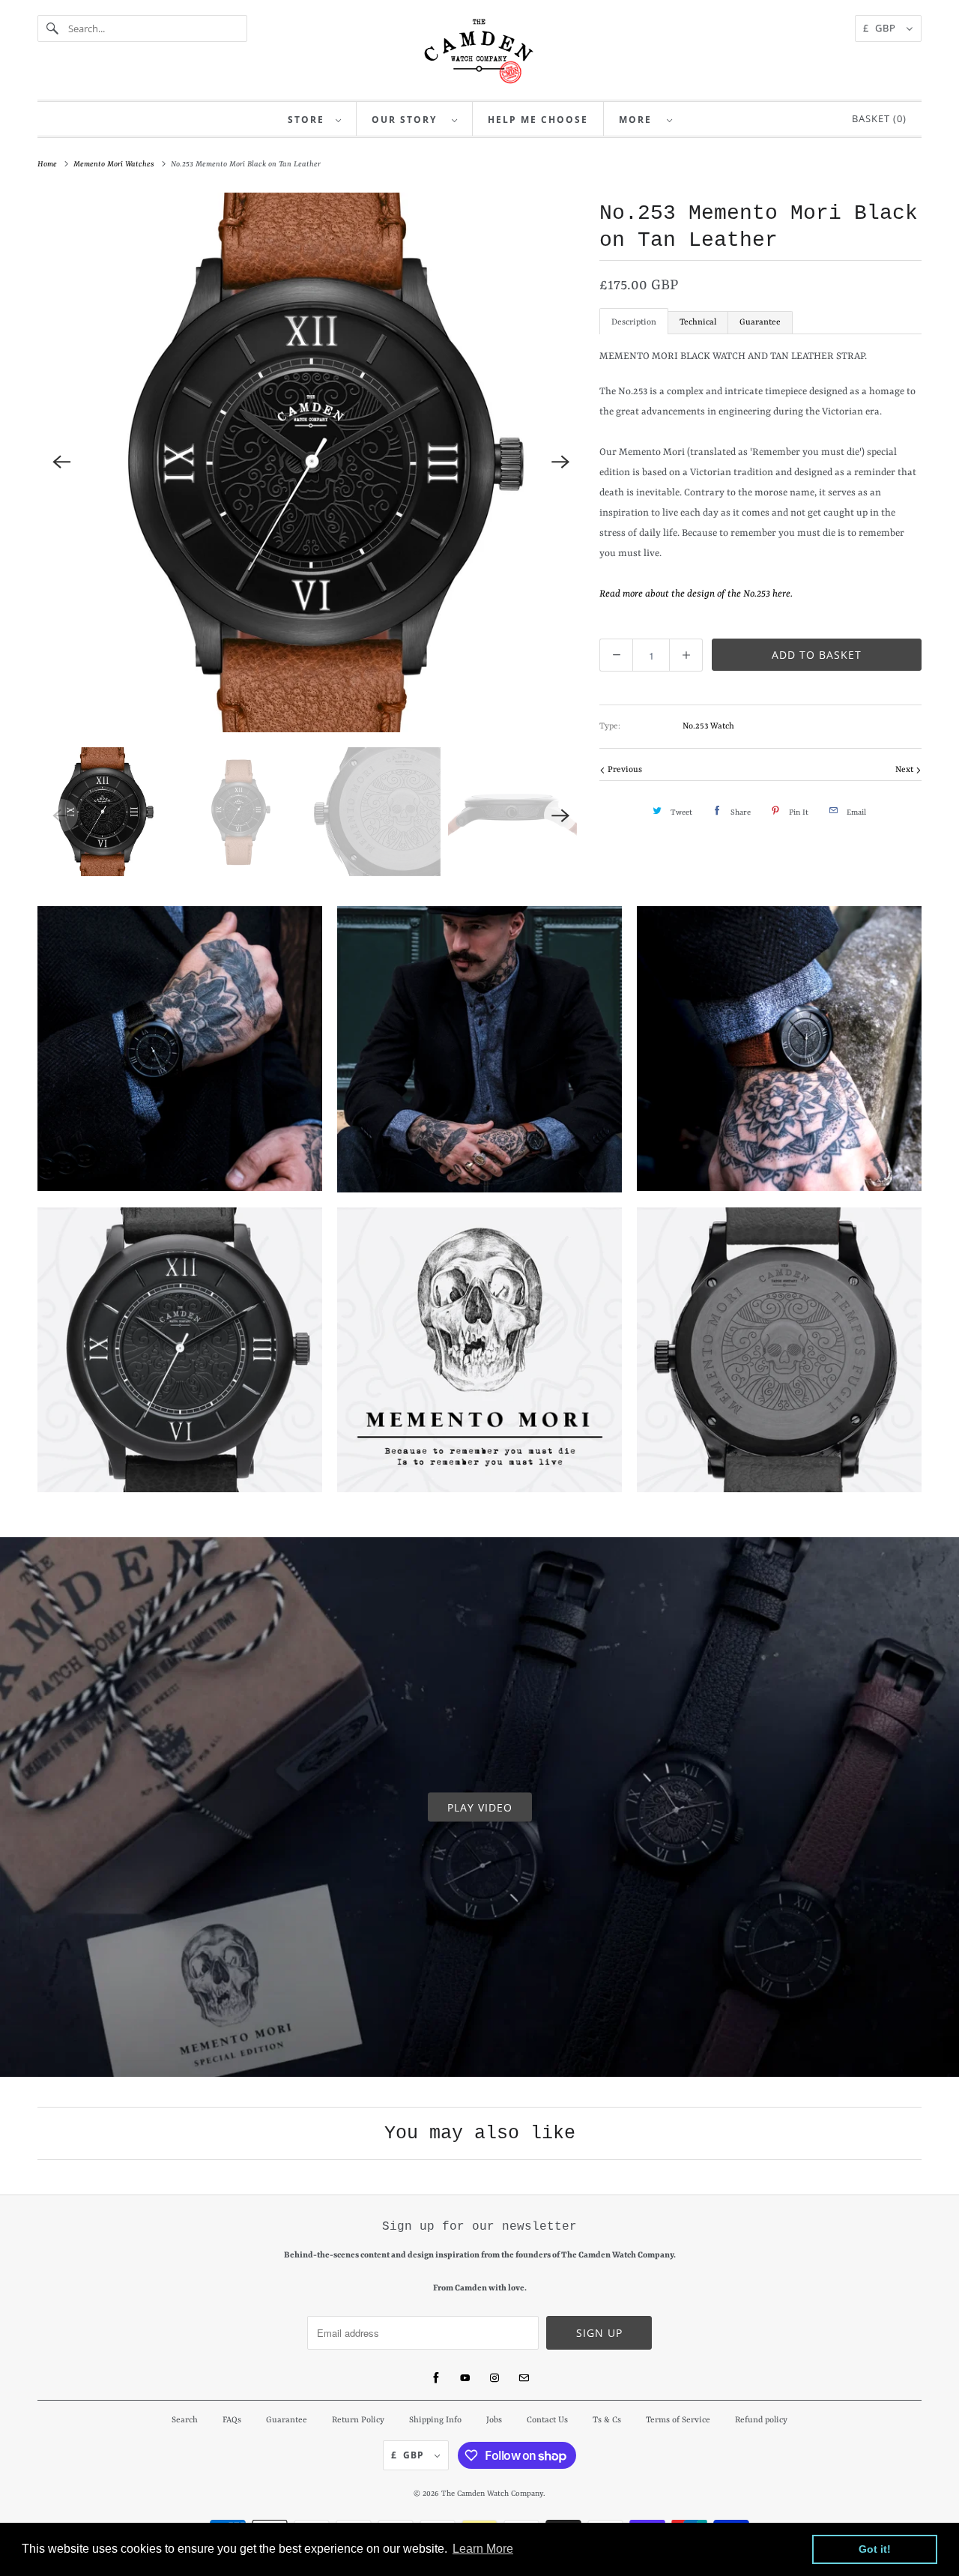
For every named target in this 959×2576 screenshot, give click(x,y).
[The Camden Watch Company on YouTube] (465, 2378)
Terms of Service (678, 2420)
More (639, 120)
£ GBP (881, 28)
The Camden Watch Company (492, 2494)
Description (634, 323)
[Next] (560, 462)
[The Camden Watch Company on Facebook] (436, 2378)
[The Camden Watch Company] (479, 51)
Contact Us (547, 2420)
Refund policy (761, 2420)
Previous (624, 770)
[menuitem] (315, 119)
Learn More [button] (483, 2549)
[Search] (52, 28)
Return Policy (358, 2420)
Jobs (494, 2420)
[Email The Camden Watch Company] (524, 2378)
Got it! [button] (875, 2549)
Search (185, 2420)
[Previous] (61, 462)
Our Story (408, 120)
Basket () (876, 118)
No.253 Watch (708, 727)
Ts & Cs (607, 2420)
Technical (698, 323)
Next (905, 770)
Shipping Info (435, 2420)
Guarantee (760, 323)
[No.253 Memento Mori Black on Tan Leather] (311, 462)
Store (308, 120)
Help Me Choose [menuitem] (538, 120)
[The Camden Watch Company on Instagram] (494, 2378)
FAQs (232, 2420)
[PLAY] (311, 462)
